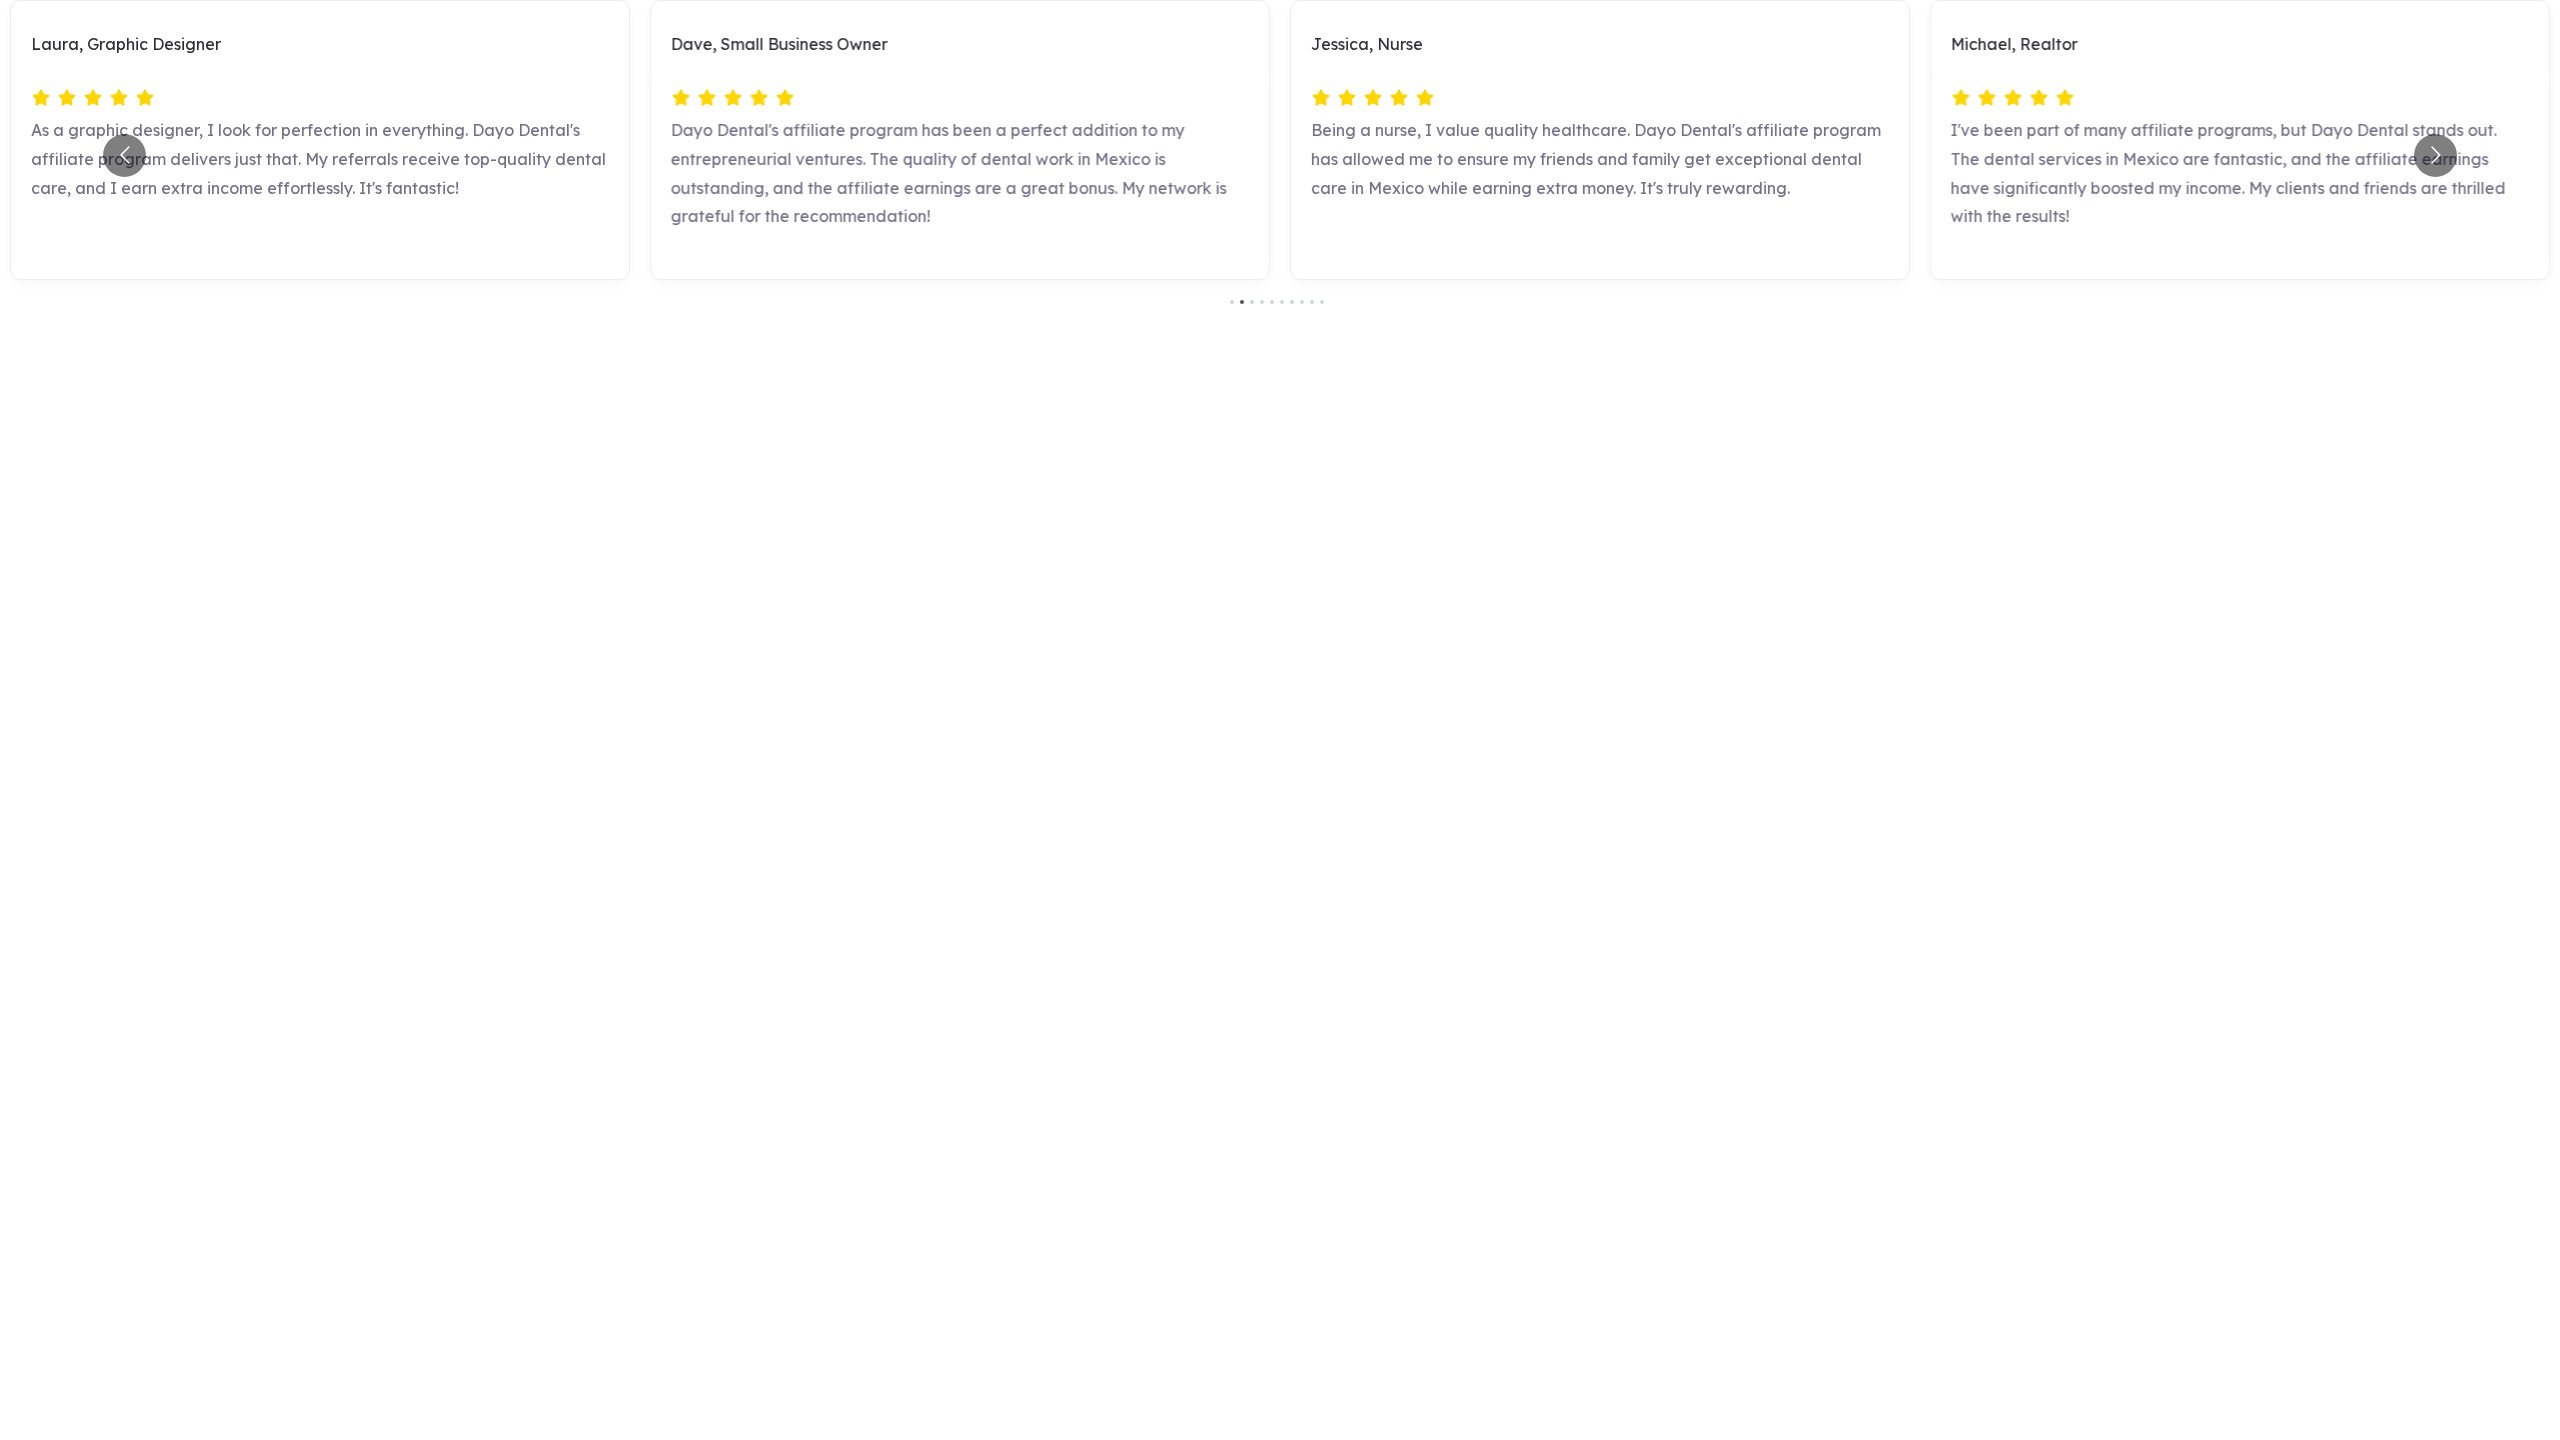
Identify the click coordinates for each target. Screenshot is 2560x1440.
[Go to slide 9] (1312, 302)
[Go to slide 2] (1242, 302)
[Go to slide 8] (1302, 302)
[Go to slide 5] (1272, 302)
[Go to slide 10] (1322, 302)
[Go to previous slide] (124, 155)
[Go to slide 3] (1252, 302)
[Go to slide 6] (1282, 302)
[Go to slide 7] (1292, 302)
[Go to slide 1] (1232, 302)
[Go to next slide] (2435, 155)
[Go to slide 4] (1262, 302)
